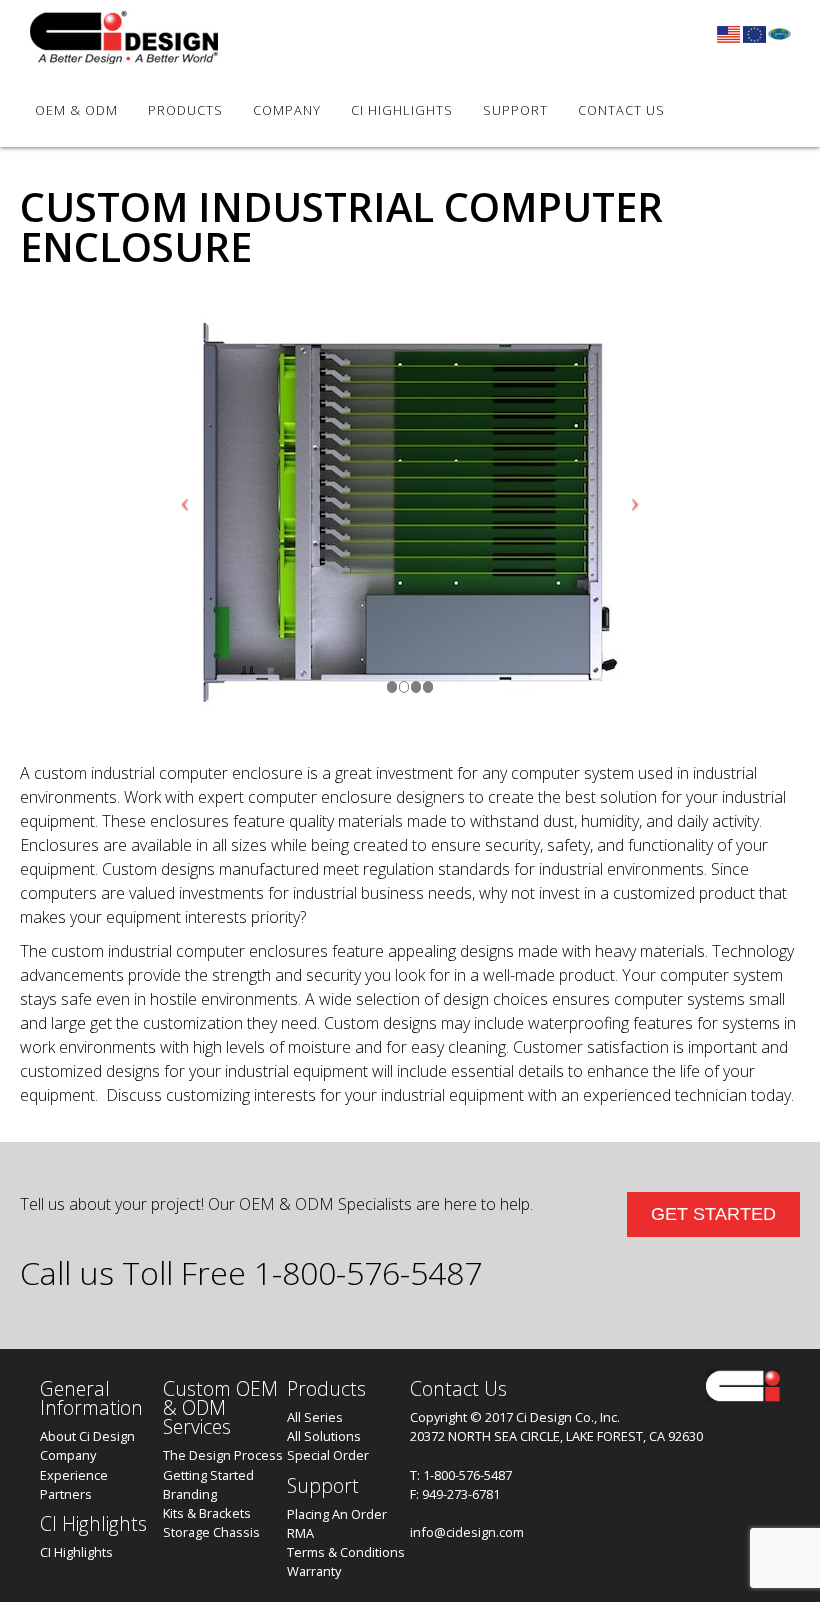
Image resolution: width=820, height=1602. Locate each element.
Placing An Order (337, 1514)
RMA (300, 1533)
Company (68, 1455)
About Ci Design (87, 1436)
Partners (66, 1494)
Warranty (314, 1571)
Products (185, 110)
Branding (190, 1494)
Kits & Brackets (207, 1513)
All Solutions (324, 1436)
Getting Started (208, 1475)
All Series (315, 1417)
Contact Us (621, 110)
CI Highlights (402, 110)
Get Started (713, 1214)
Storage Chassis (211, 1532)
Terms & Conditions (346, 1552)
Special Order (328, 1455)
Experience (74, 1475)
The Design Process (223, 1455)
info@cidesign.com (467, 1532)
